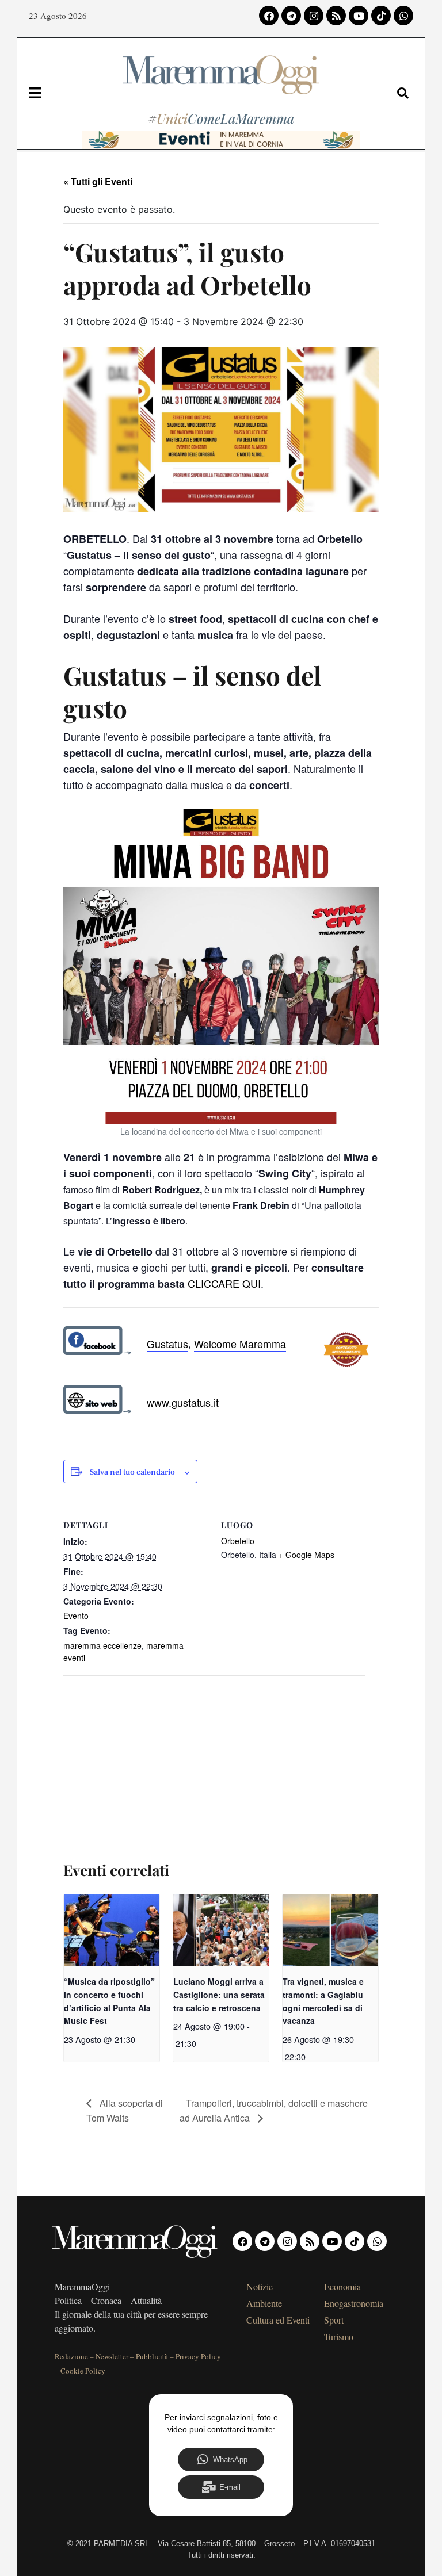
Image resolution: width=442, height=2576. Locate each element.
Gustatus (167, 1343)
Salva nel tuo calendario (132, 1473)
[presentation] (112, 1930)
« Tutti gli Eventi (98, 181)
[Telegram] (291, 16)
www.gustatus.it (183, 1402)
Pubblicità (152, 2356)
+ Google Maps (306, 1555)
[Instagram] (314, 16)
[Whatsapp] (403, 16)
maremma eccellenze (102, 1645)
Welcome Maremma (240, 1343)
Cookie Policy (83, 2371)
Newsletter (112, 2356)
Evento (76, 1616)
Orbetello (238, 1541)
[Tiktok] (381, 16)
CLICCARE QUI (224, 1283)
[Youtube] (359, 16)
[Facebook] (269, 16)
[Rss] (336, 16)
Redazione (71, 2356)
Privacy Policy (198, 2356)
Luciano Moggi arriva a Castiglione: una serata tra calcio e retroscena (219, 1994)
